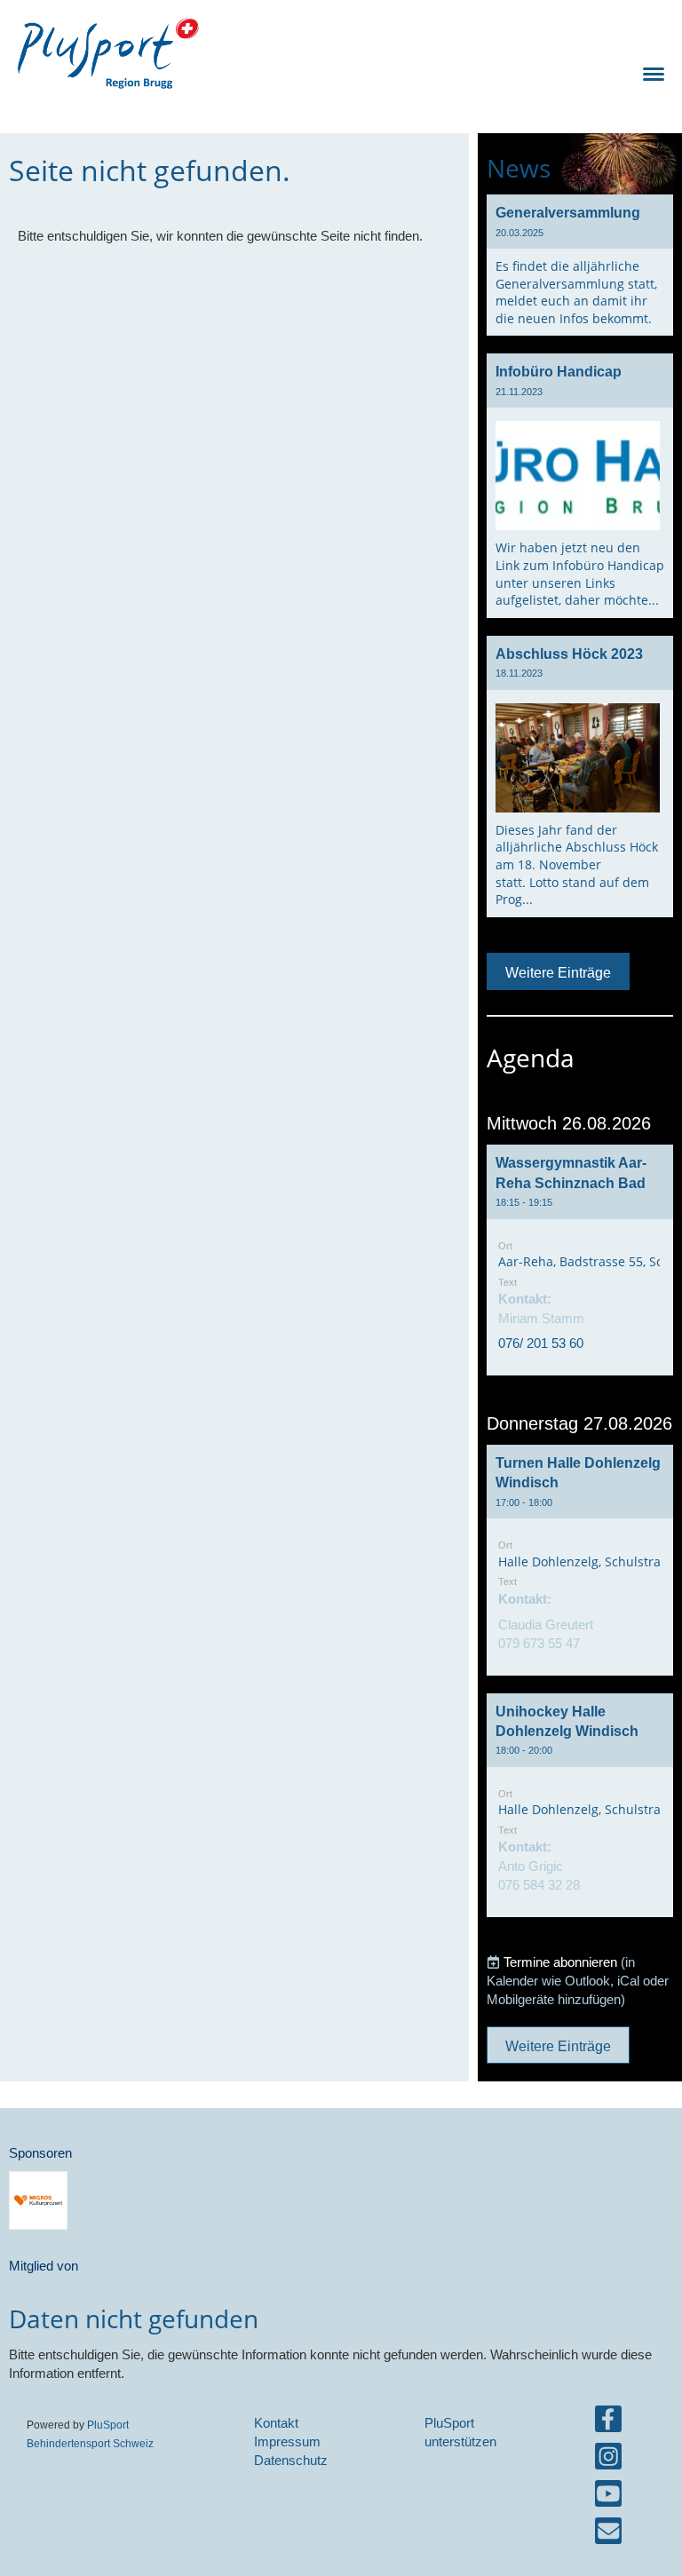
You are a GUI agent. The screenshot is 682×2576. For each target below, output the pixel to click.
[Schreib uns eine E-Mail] (608, 2535)
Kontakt (276, 2423)
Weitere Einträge (558, 972)
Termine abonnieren (560, 1962)
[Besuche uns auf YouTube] (608, 2497)
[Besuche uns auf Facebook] (608, 2423)
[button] (580, 1260)
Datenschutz (291, 2460)
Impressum (287, 2441)
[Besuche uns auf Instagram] (608, 2460)
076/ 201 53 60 (541, 1343)
